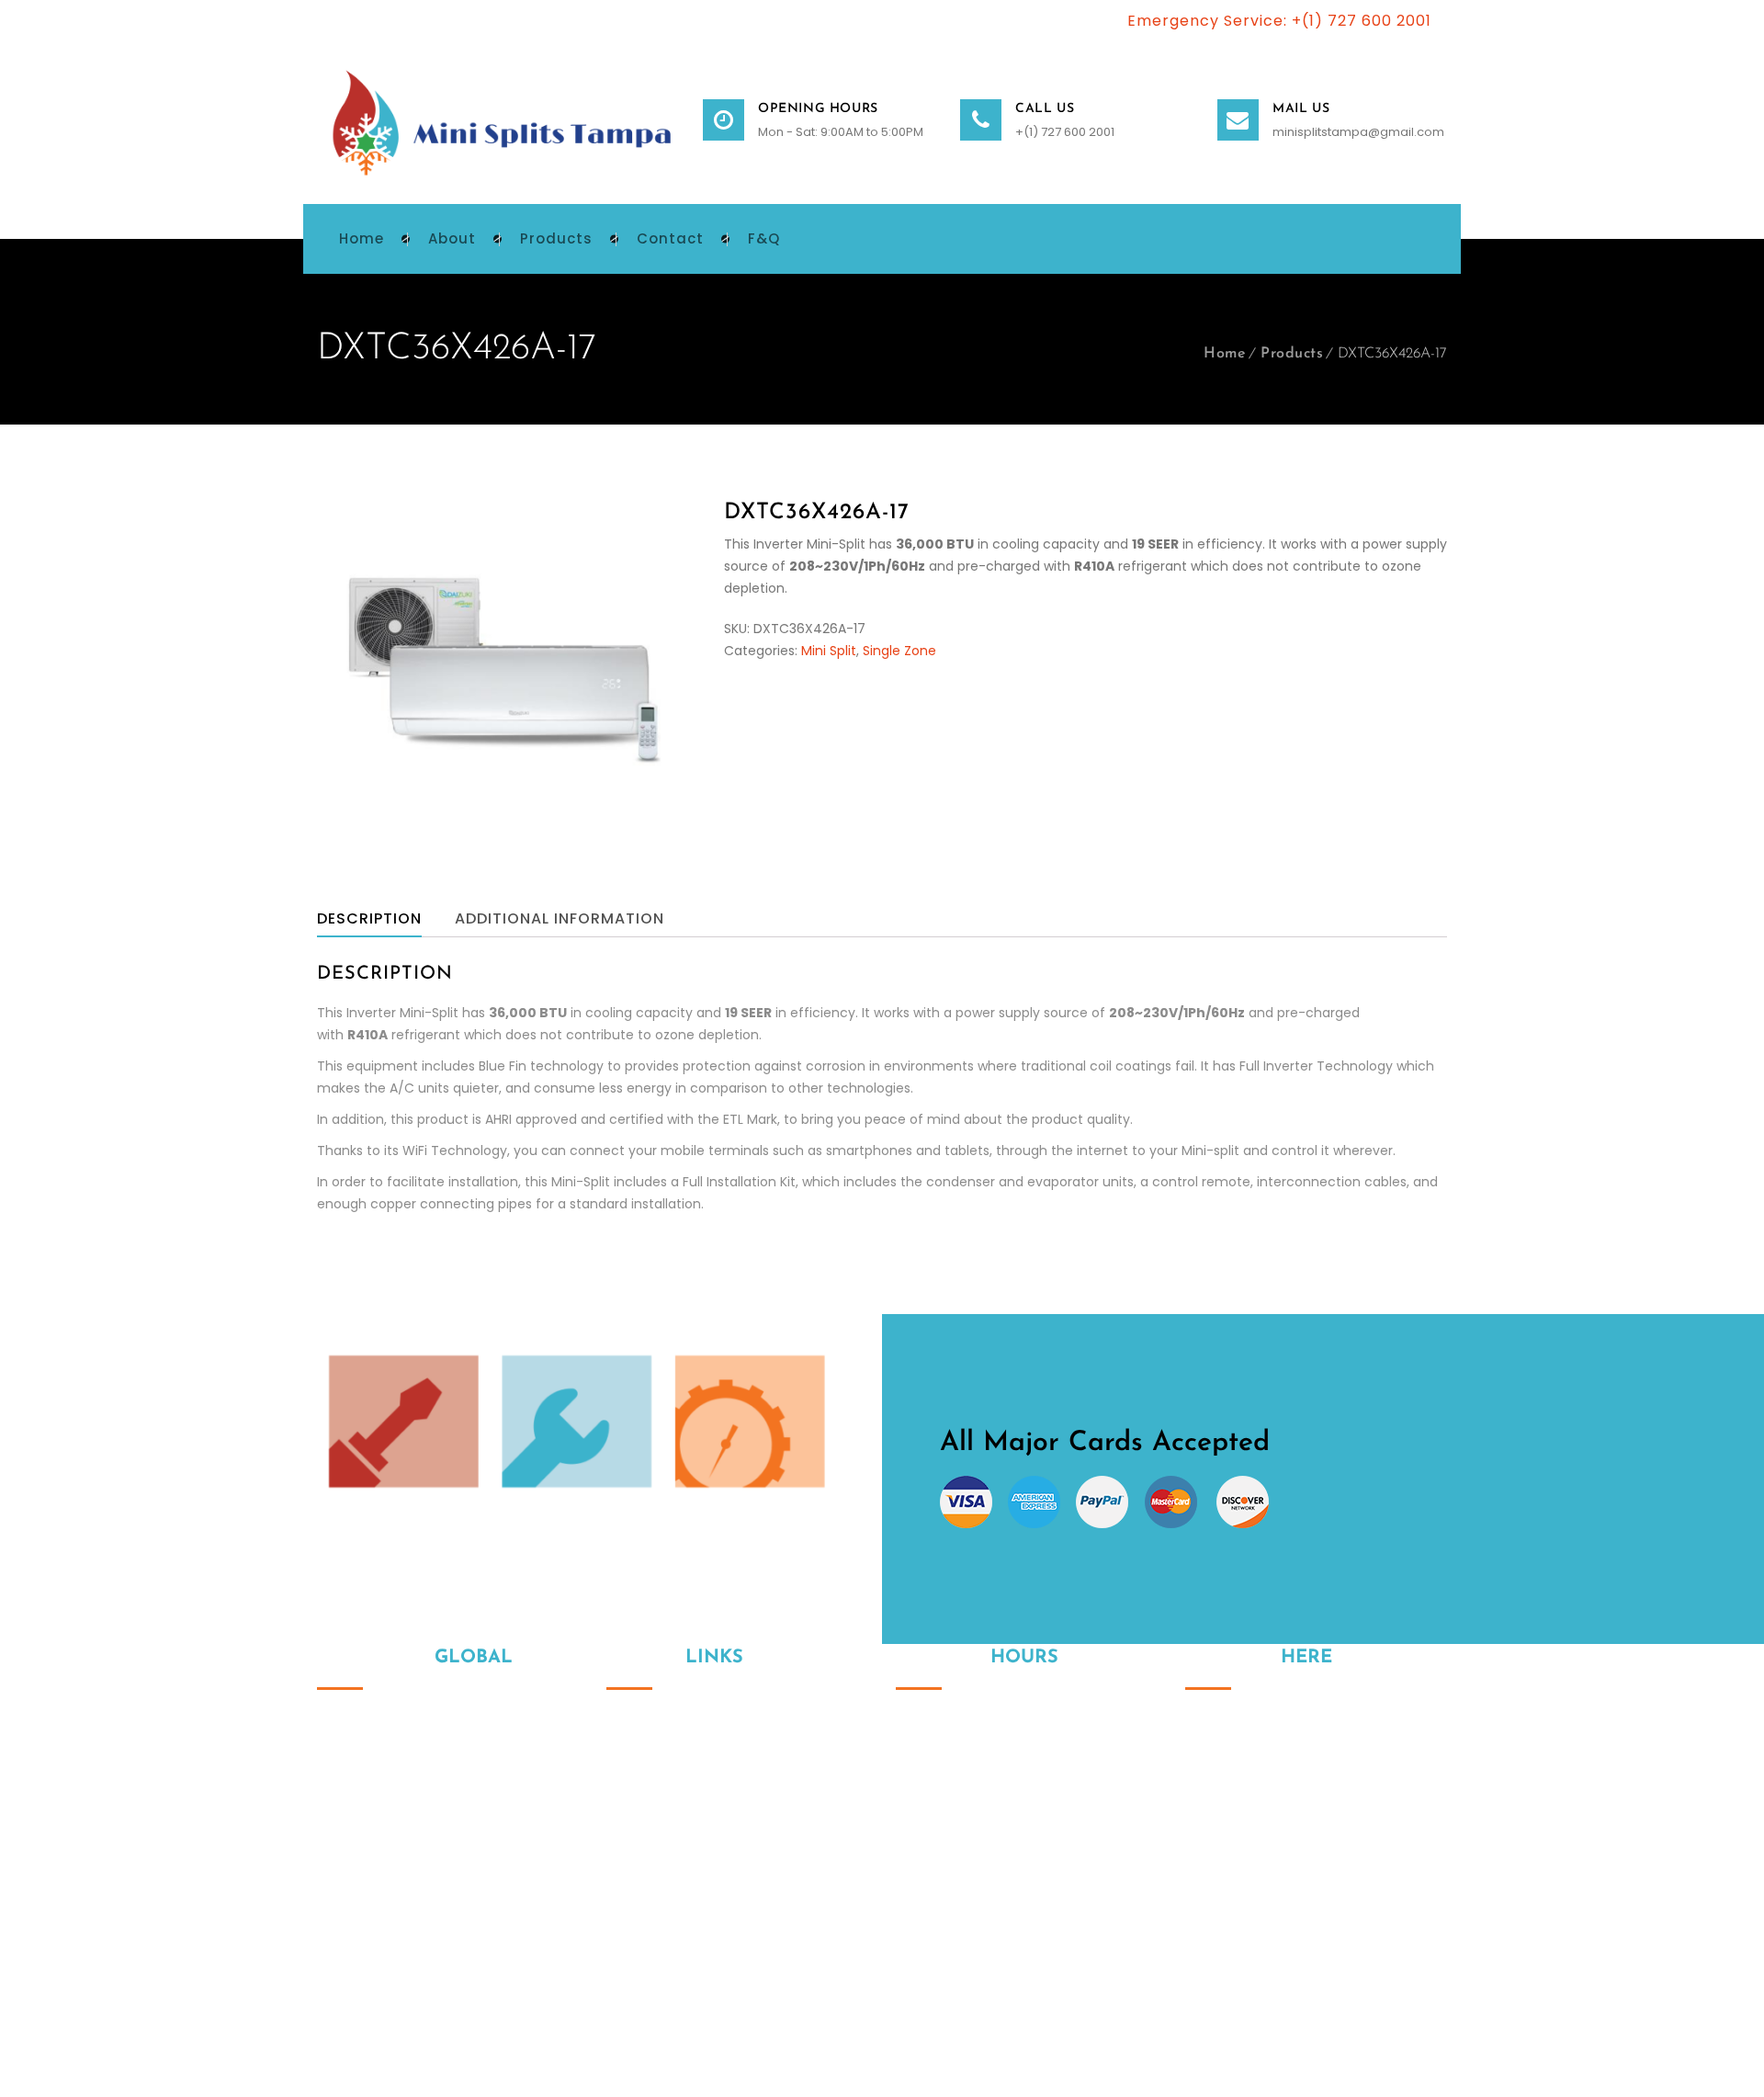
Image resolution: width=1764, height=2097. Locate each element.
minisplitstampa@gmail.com (1358, 132)
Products (1292, 354)
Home (1225, 354)
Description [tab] (369, 918)
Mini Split (829, 651)
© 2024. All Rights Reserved (402, 1995)
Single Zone (899, 651)
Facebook (1238, 1877)
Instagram (1199, 1877)
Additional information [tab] (560, 918)
